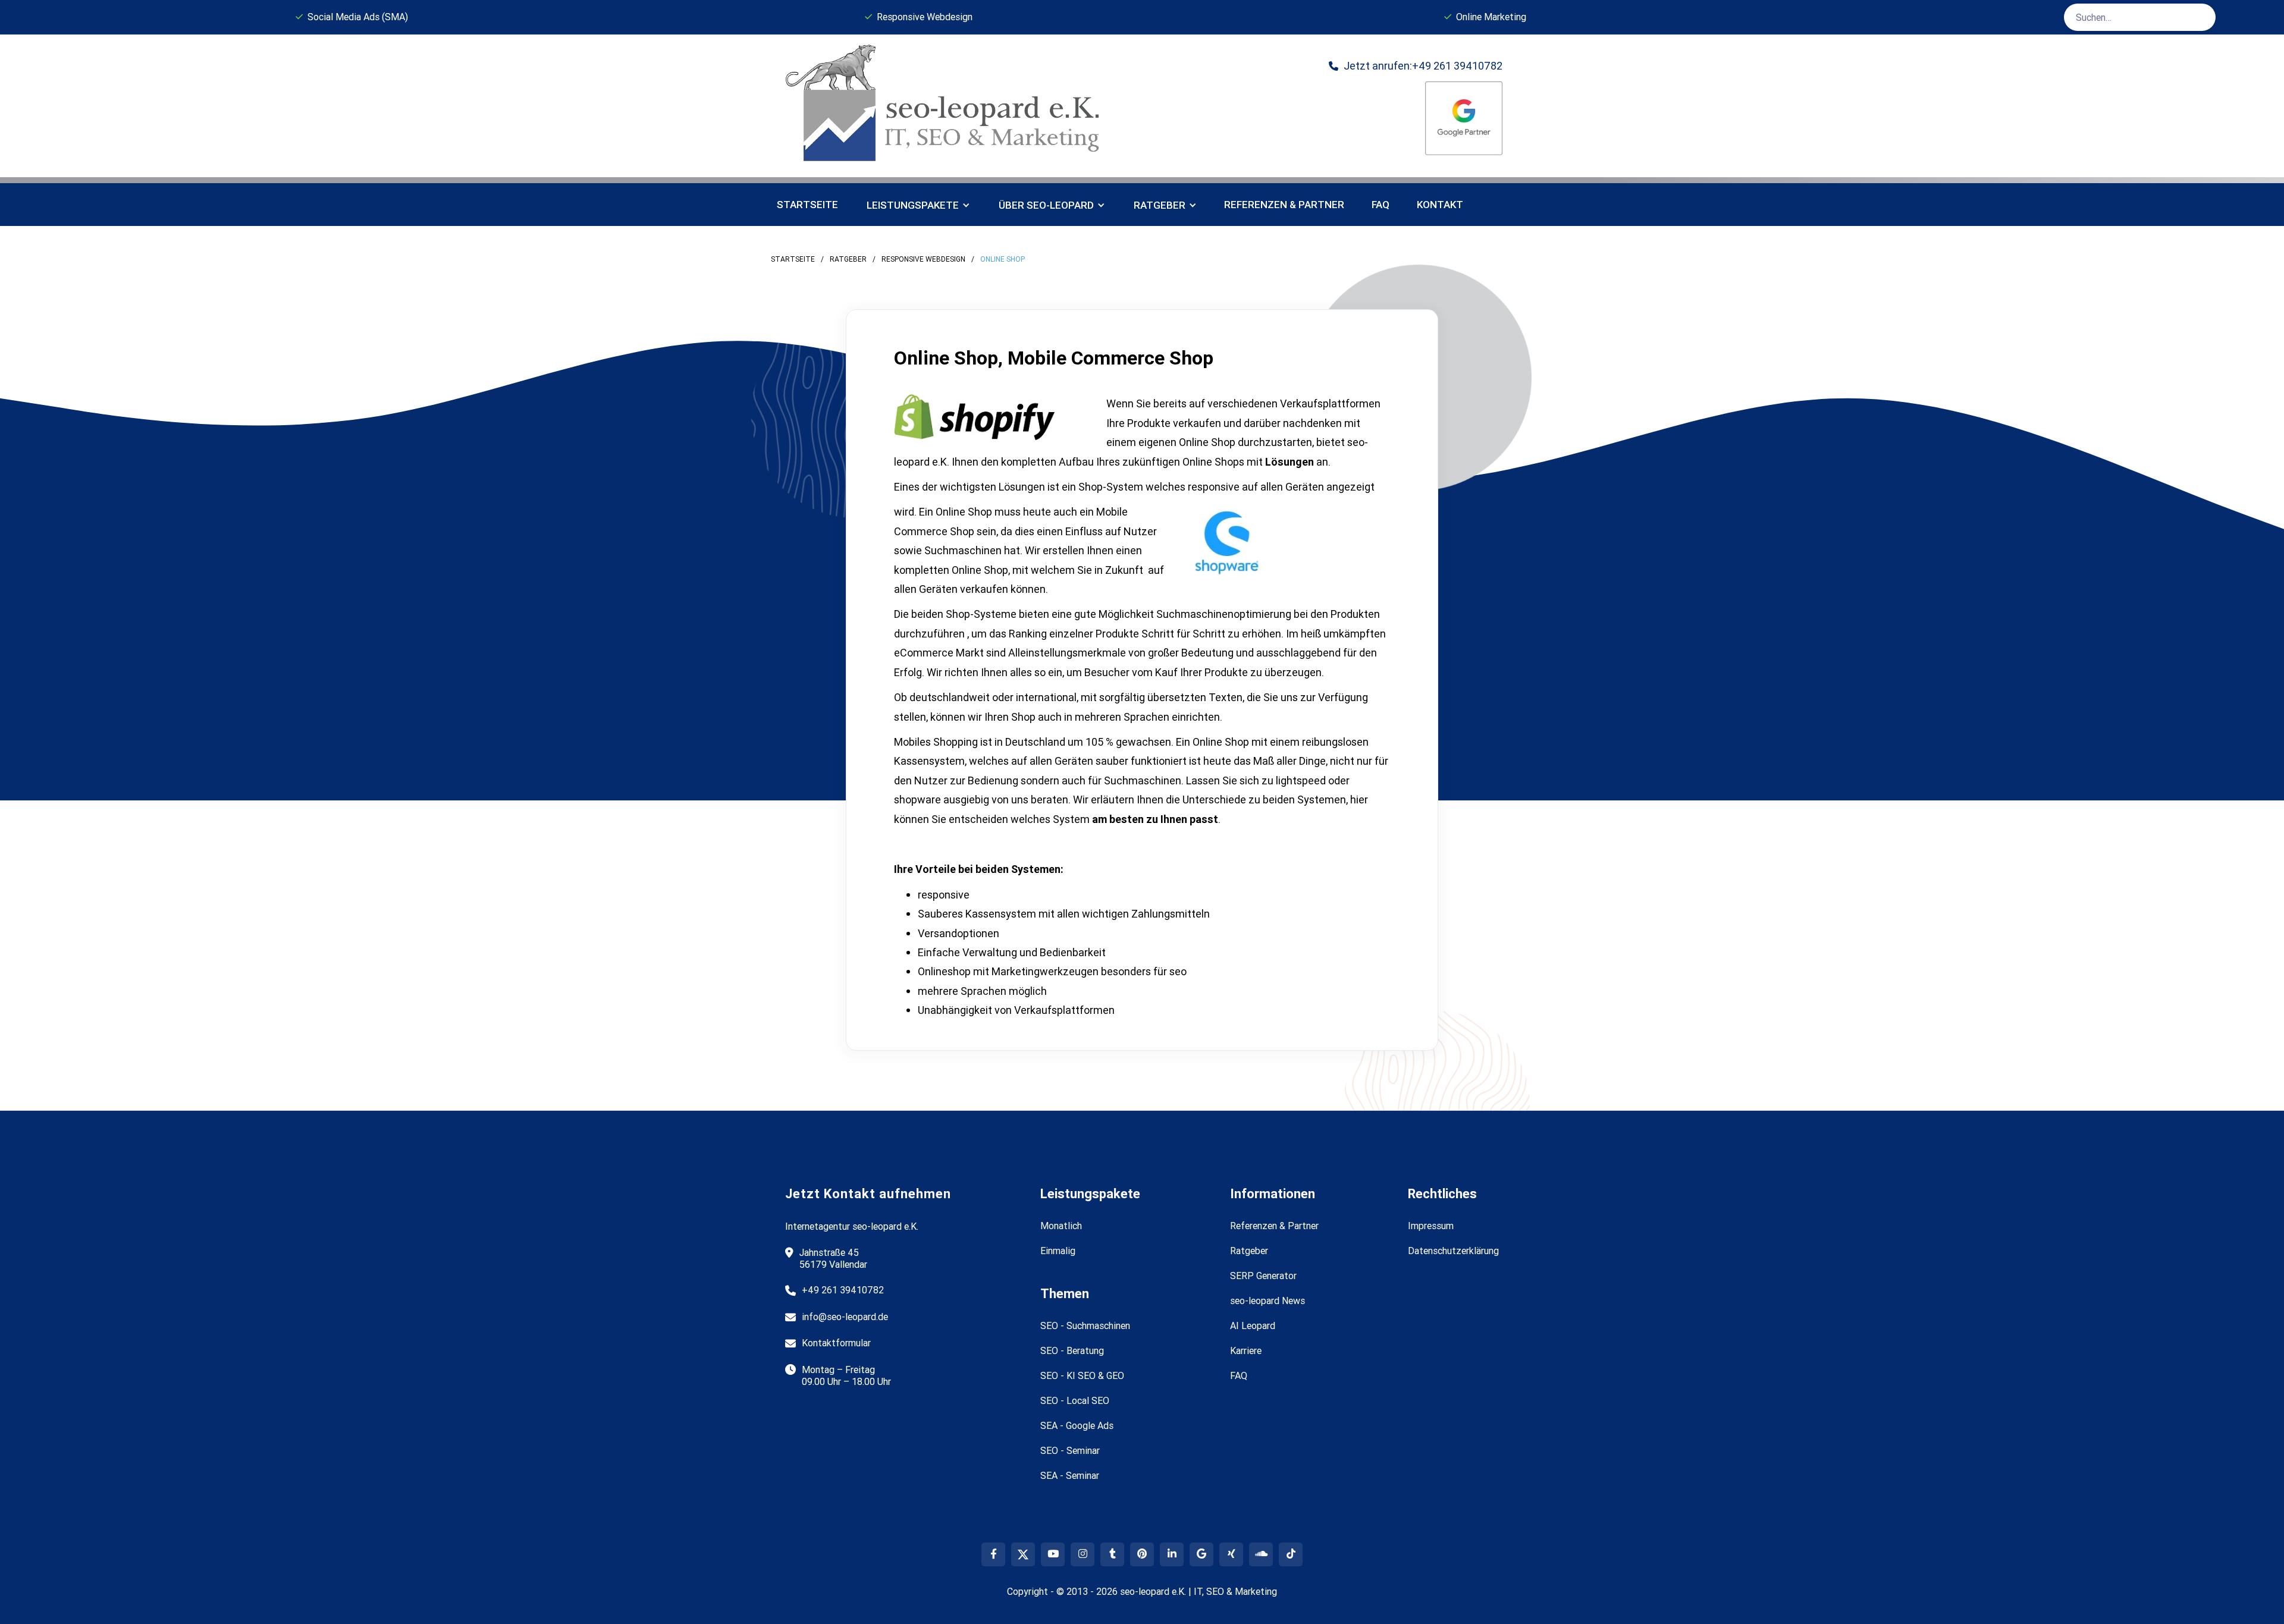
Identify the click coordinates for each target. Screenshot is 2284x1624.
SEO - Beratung (1072, 1350)
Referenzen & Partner (1274, 1226)
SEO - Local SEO (1075, 1400)
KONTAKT (1440, 205)
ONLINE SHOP (1003, 259)
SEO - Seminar (1070, 1450)
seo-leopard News (1268, 1301)
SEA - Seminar (1070, 1475)
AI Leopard (1253, 1325)
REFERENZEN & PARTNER (1284, 205)
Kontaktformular (836, 1343)
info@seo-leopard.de (845, 1317)
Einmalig (1058, 1251)
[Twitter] (1023, 1554)
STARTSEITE (793, 259)
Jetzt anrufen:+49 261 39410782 (1416, 66)
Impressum (1431, 1226)
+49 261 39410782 (843, 1290)
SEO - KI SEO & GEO (1082, 1375)
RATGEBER (1160, 205)
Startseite (807, 205)
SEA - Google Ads (1077, 1425)
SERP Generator (1263, 1276)
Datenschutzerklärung (1453, 1251)
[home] (947, 106)
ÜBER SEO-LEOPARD (1046, 205)
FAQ (1381, 205)
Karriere (1246, 1350)
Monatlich (1061, 1226)
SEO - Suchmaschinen (1085, 1325)
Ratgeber (848, 259)
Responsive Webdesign (923, 259)
